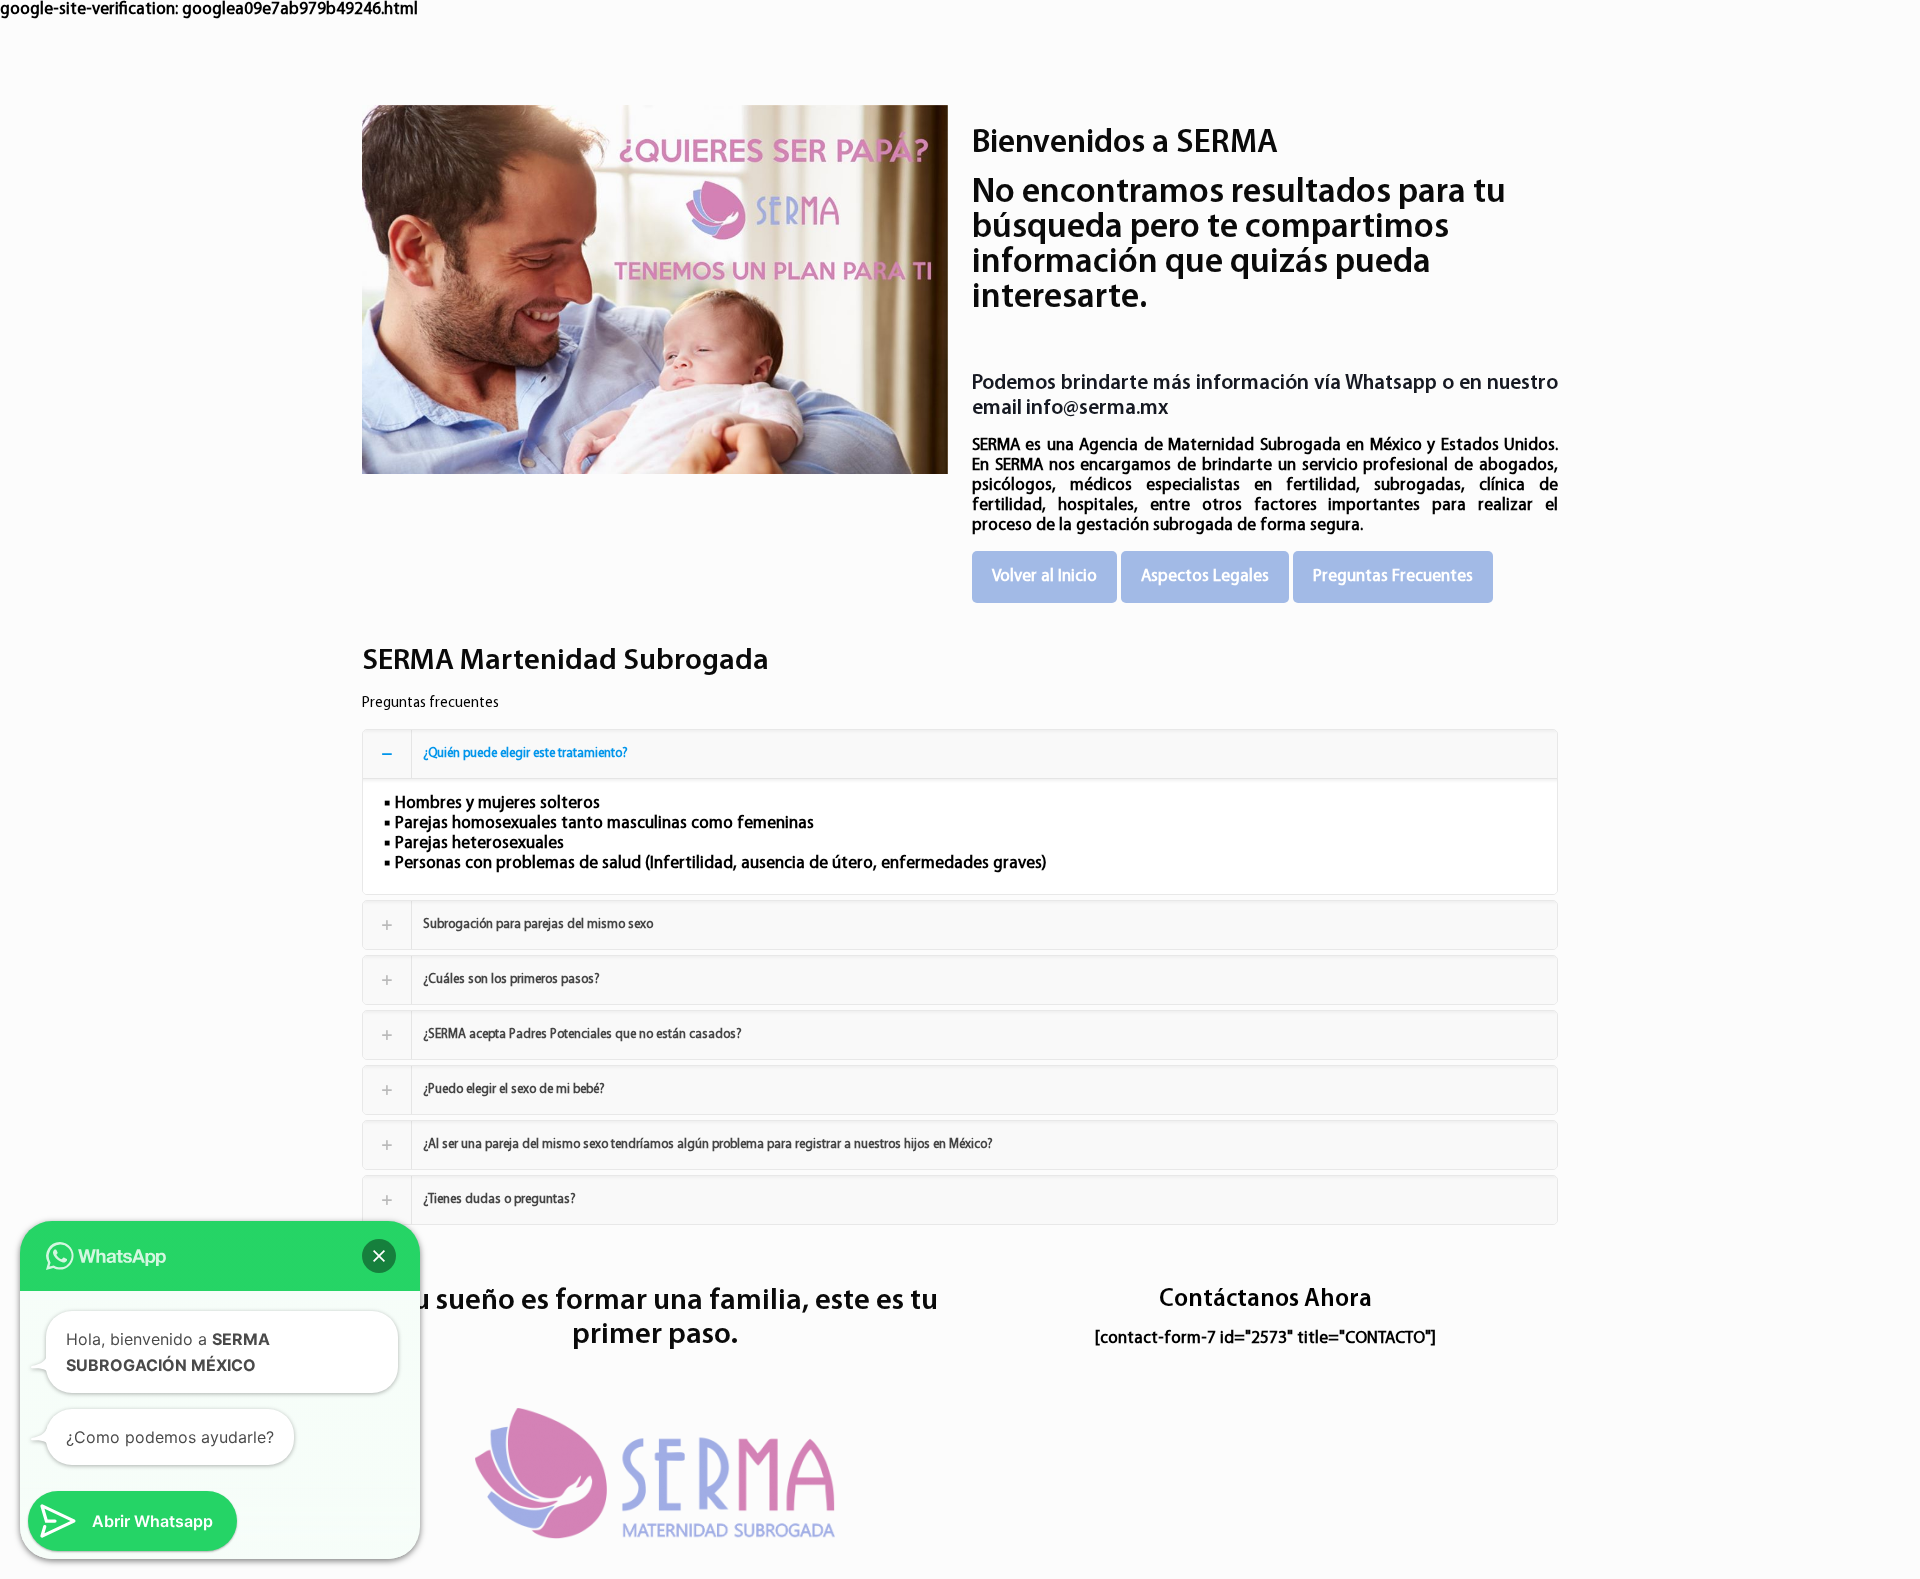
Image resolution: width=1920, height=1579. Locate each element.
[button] (379, 1256)
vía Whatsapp (1375, 383)
